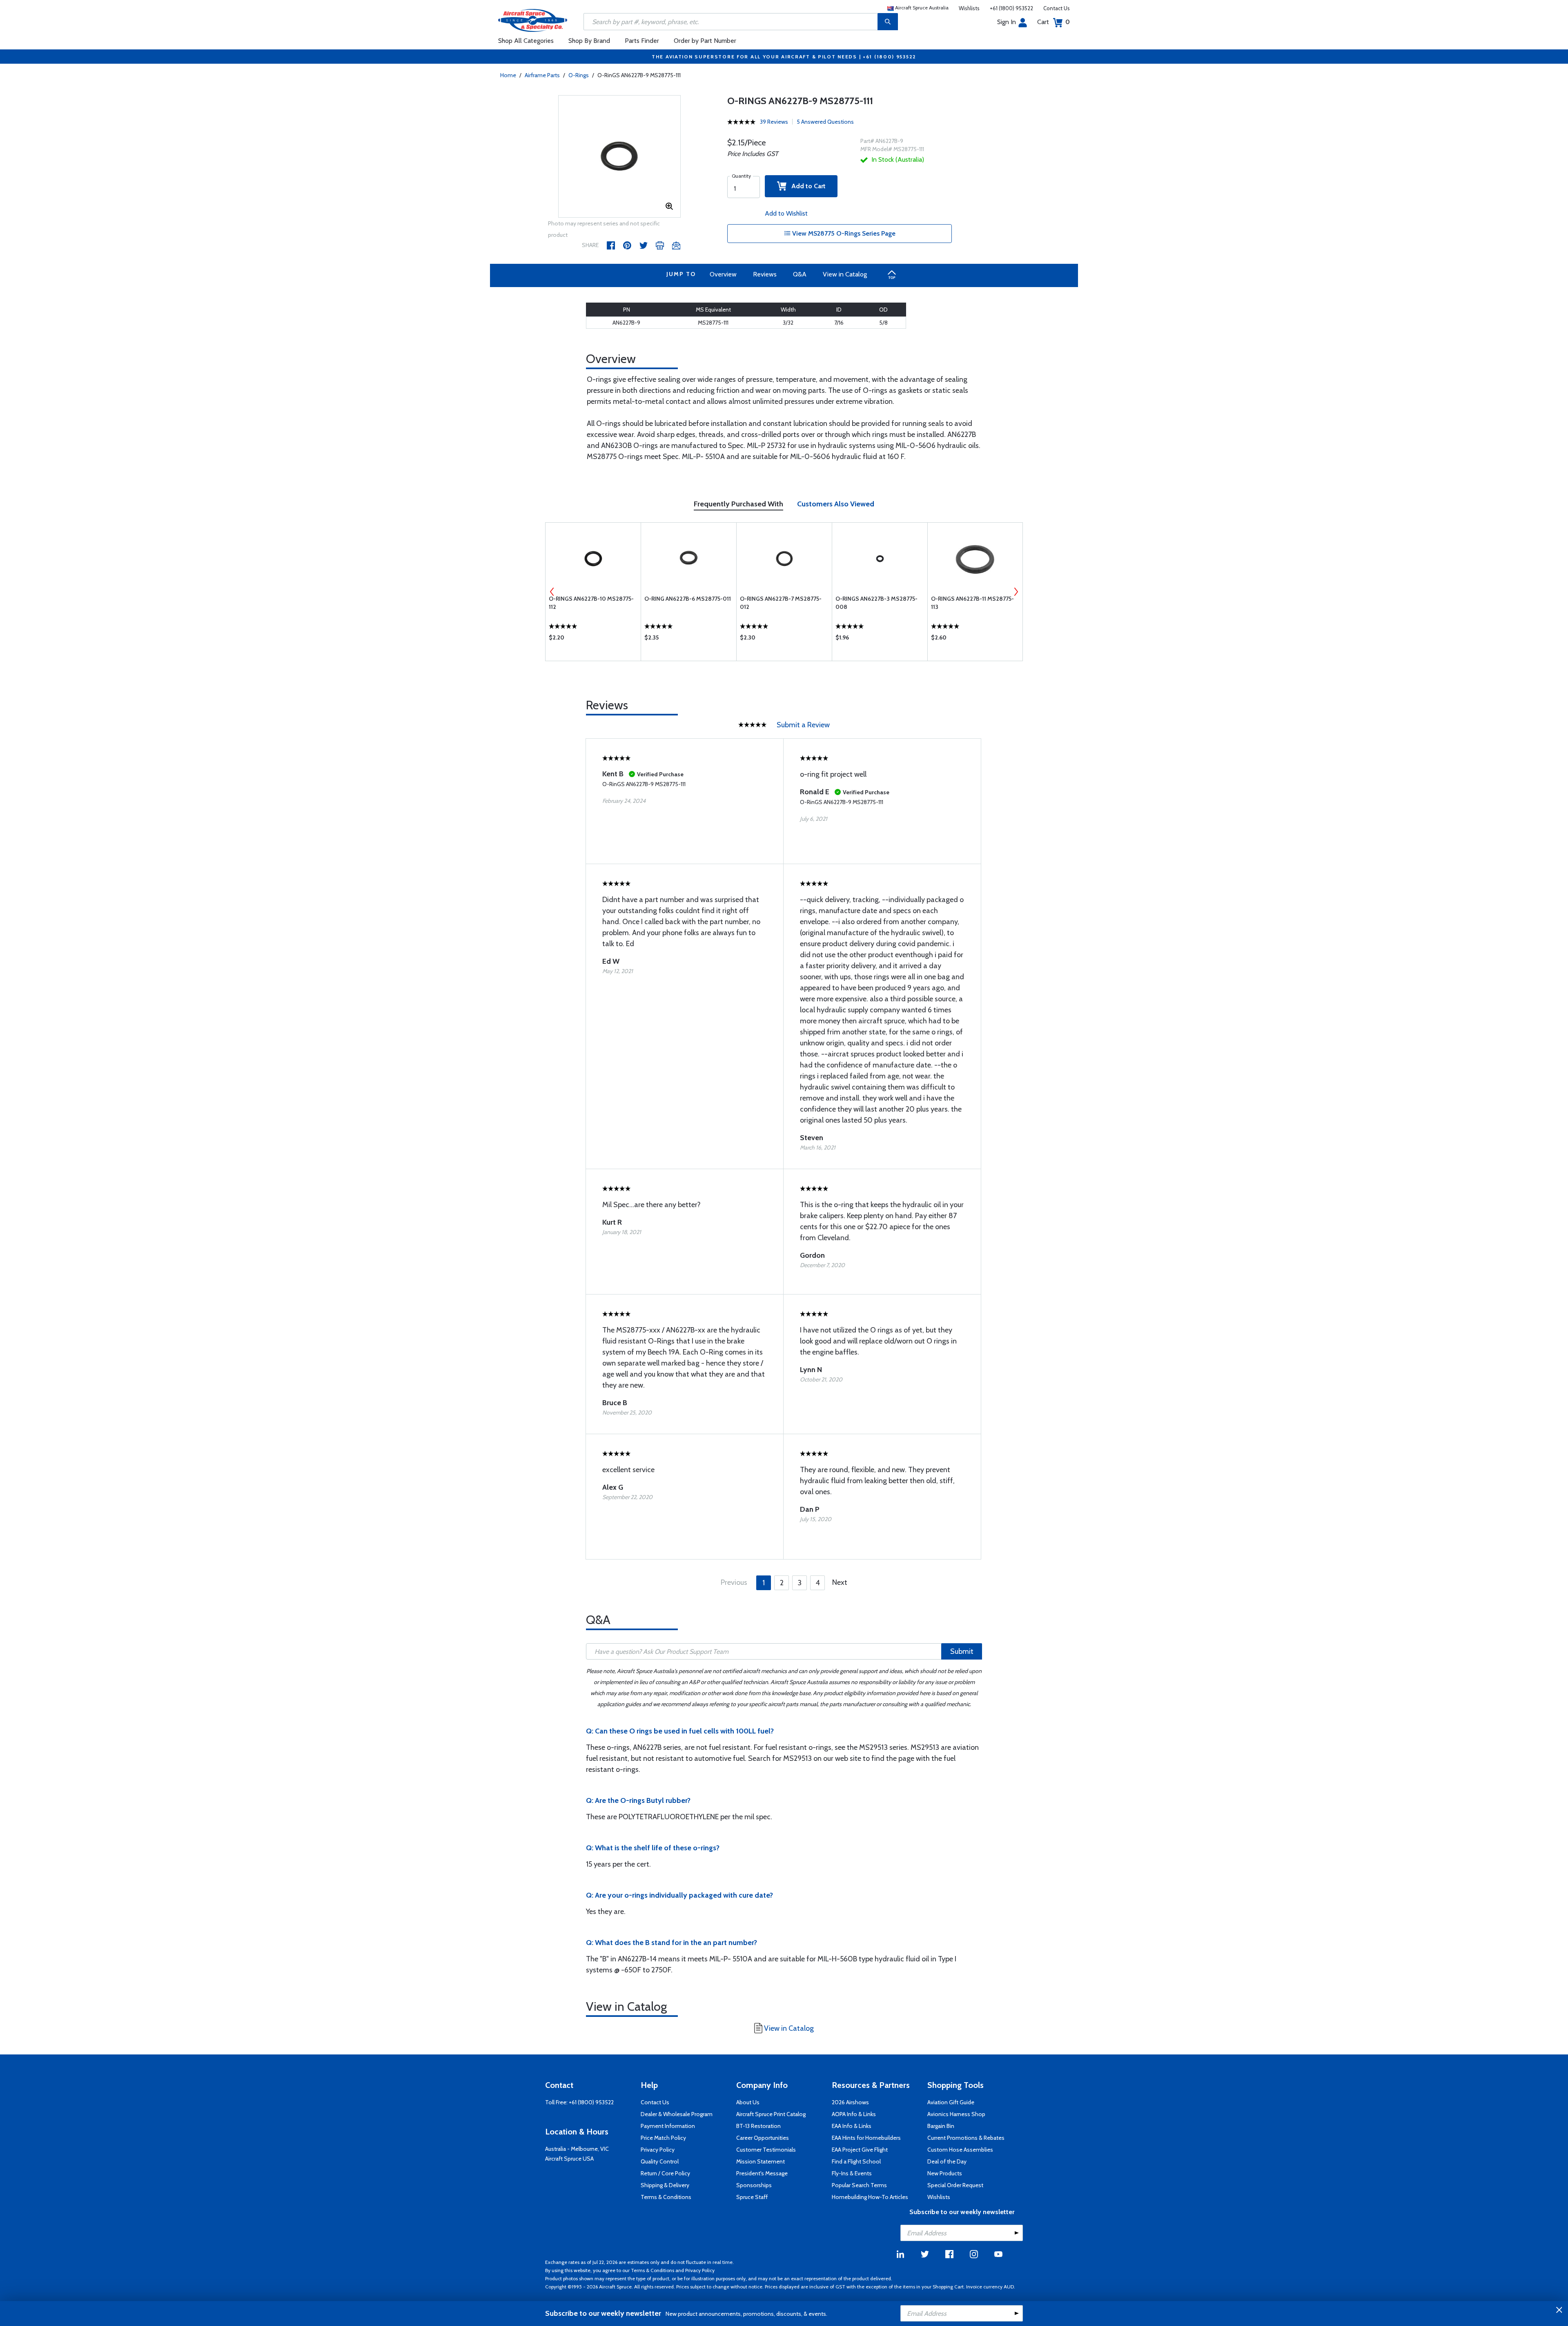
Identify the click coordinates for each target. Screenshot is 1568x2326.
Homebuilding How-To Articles (870, 2197)
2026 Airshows (850, 2102)
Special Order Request (955, 2185)
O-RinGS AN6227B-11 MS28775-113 (972, 603)
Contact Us (1057, 8)
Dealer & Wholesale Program (677, 2114)
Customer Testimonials (766, 2150)
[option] (619, 157)
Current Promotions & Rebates (966, 2138)
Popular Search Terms (859, 2185)
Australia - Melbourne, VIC (577, 2149)
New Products (945, 2173)
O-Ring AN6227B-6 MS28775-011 (688, 599)
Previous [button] (552, 592)
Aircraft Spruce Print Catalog (771, 2114)
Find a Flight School (856, 2161)
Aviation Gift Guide (951, 2102)
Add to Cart (806, 186)
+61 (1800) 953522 (1011, 8)
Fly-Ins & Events (852, 2173)
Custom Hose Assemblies (960, 2150)
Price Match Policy (663, 2138)
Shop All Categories (526, 41)
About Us (748, 2102)
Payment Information (668, 2126)
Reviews (765, 274)
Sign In (1007, 22)
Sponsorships (754, 2185)
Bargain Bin (941, 2126)
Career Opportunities (763, 2138)
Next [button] (1016, 592)
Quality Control (660, 2161)
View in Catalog (845, 274)
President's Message (762, 2173)
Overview (723, 274)
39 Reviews (774, 122)
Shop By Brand (589, 41)
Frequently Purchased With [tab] (738, 504)
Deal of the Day (947, 2161)
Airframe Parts (542, 75)
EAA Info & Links (852, 2126)
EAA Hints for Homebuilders (866, 2138)
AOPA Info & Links (854, 2114)
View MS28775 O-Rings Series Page (843, 233)
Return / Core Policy (665, 2173)
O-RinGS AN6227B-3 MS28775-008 (876, 603)
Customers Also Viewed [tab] (836, 504)
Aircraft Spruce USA (569, 2159)
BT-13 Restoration (758, 2126)
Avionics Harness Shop (956, 2114)
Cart (1053, 22)
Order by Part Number (705, 41)
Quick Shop (593, 639)
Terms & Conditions (666, 2197)
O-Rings (579, 75)
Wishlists (969, 8)
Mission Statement (761, 2161)
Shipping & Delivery (665, 2185)
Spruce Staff (752, 2197)
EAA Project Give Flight (860, 2150)
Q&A (800, 274)
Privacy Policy (658, 2150)
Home (508, 75)
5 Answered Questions (825, 122)
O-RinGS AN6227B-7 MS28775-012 (781, 603)
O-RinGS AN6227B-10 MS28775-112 (591, 603)
